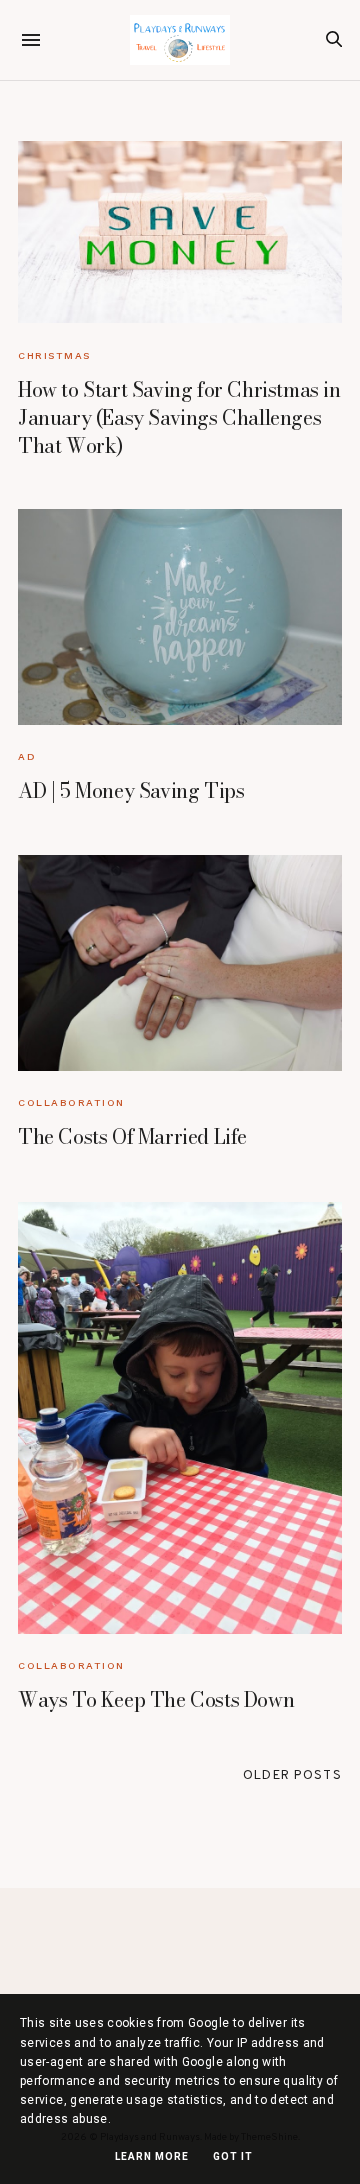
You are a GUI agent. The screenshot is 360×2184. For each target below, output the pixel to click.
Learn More (152, 2156)
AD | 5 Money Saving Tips (131, 790)
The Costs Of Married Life (132, 1136)
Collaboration (71, 1102)
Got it (233, 2156)
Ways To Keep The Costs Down (156, 1699)
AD (27, 756)
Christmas (54, 355)
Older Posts (292, 1776)
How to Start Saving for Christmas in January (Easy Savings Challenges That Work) (179, 417)
